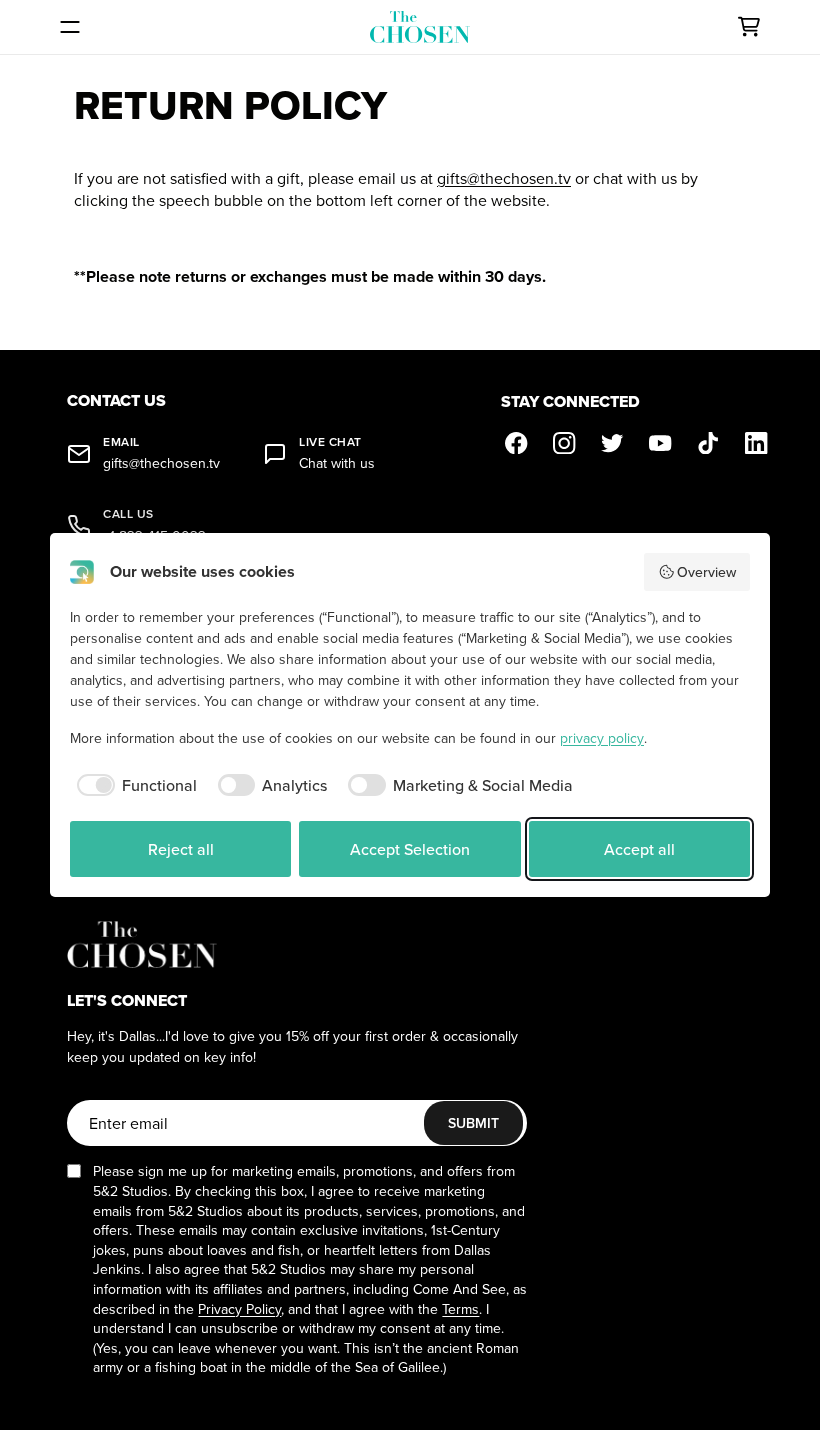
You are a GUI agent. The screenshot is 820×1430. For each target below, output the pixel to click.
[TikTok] (709, 443)
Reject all (181, 849)
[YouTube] (661, 443)
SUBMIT (473, 1123)
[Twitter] (613, 443)
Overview (706, 572)
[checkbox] (133, 785)
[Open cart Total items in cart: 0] (749, 27)
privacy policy (602, 738)
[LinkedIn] (757, 443)
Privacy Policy (239, 1309)
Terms (460, 1309)
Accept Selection (410, 849)
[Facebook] (517, 443)
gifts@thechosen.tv (504, 178)
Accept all (639, 849)
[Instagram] (565, 443)
